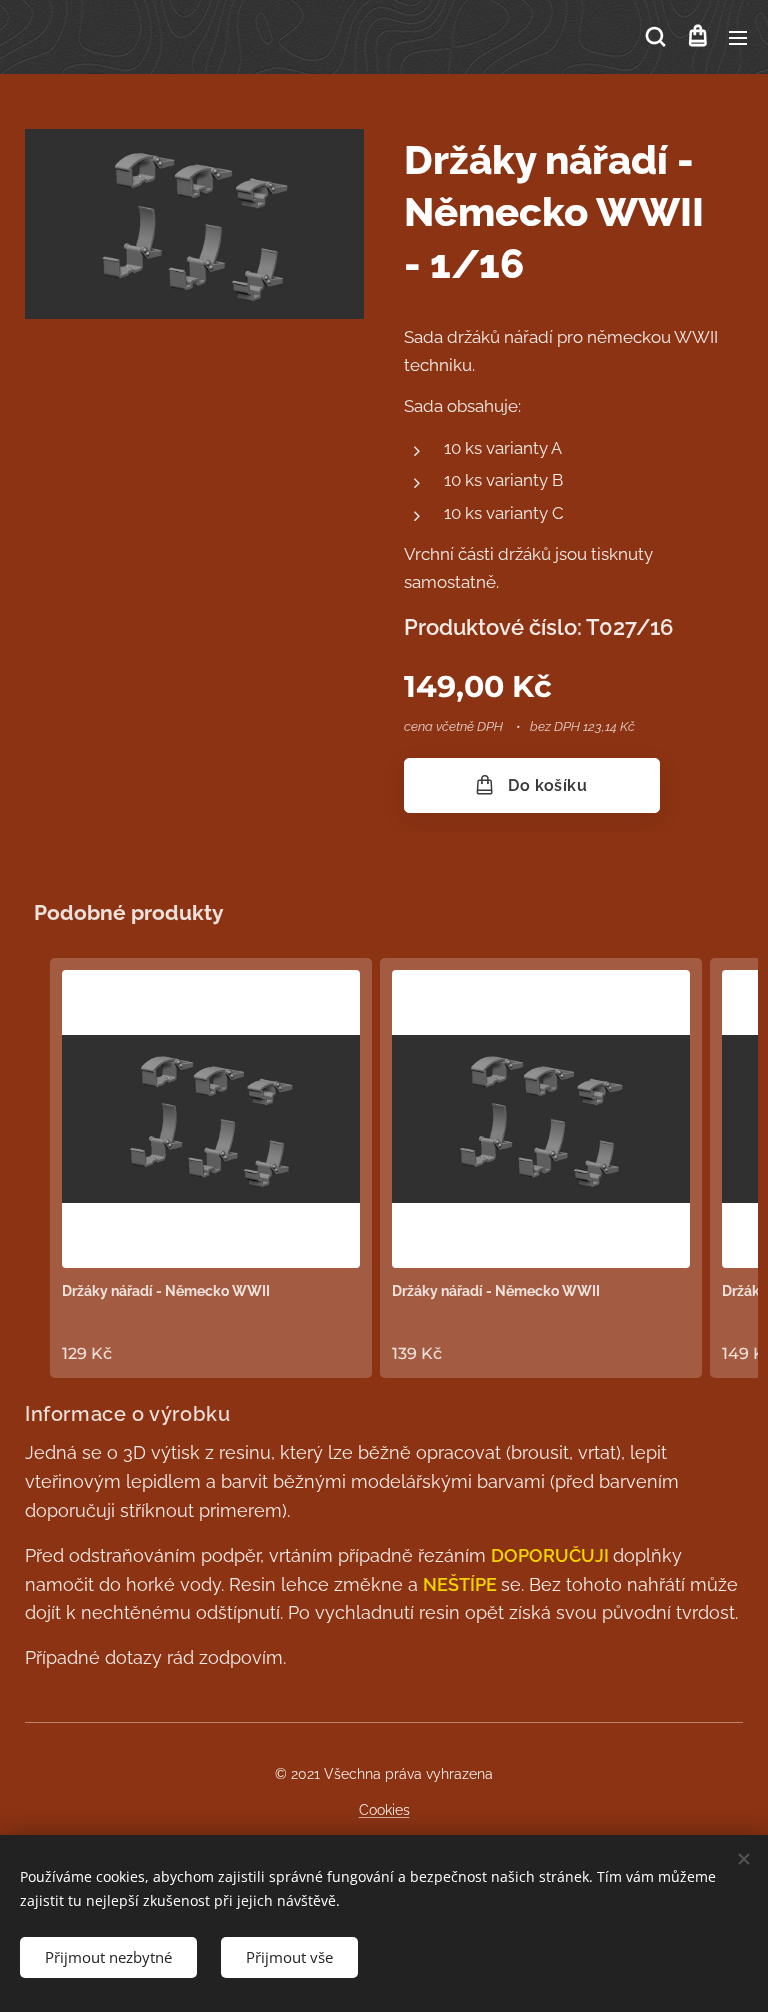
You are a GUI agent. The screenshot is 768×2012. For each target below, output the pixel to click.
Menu (738, 37)
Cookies (384, 1810)
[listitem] (211, 1168)
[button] (655, 37)
